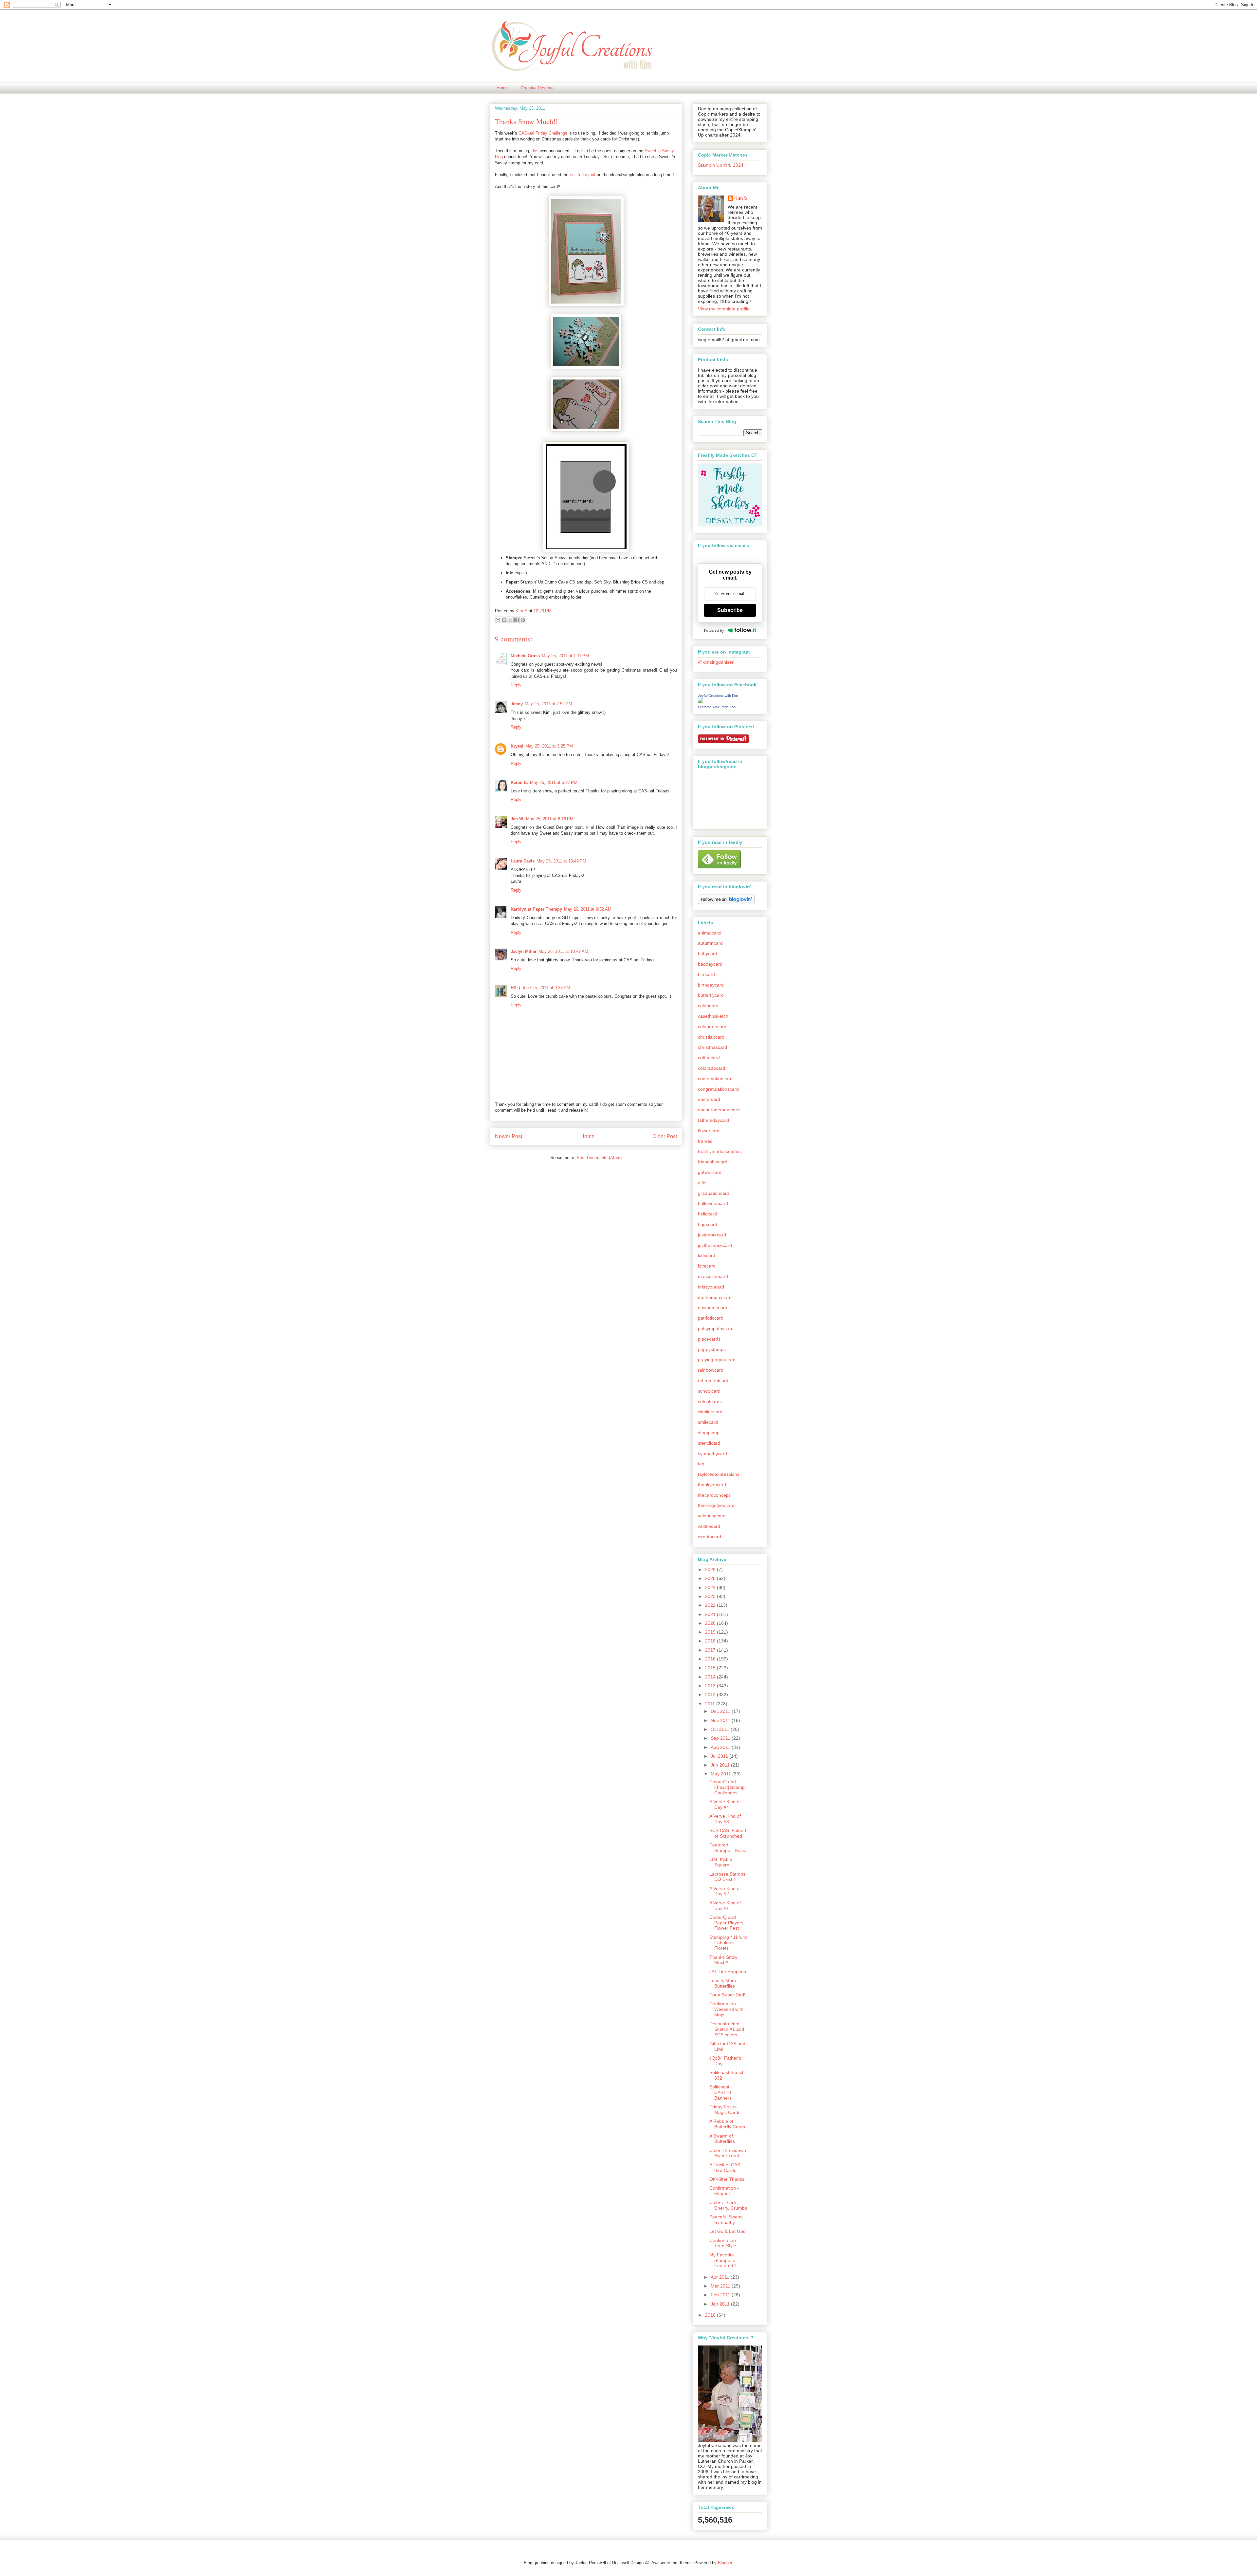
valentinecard (712, 1516)
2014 (711, 1677)
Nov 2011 (721, 1720)
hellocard (707, 1214)
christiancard (711, 1037)
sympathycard (712, 1454)
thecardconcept (714, 1495)
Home (502, 88)
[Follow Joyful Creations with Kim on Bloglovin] (726, 902)
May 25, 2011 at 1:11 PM (565, 656)
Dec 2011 (721, 1711)
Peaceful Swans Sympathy (726, 2220)
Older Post (665, 1136)
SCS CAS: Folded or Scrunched (728, 1833)
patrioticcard (711, 1318)
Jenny (517, 704)
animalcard (709, 933)
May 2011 (721, 1774)
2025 (711, 1578)
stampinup (709, 1433)
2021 (711, 1614)
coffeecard (709, 1058)
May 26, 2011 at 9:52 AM (588, 909)
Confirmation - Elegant (724, 2191)
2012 (711, 1695)
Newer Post (509, 1136)
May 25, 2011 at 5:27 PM (554, 782)
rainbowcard (711, 1370)
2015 (711, 1668)
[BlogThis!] (504, 620)
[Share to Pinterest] (523, 620)
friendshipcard (713, 1162)
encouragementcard (719, 1110)
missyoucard (711, 1287)
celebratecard (712, 1027)
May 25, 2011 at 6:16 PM (550, 819)
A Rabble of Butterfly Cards (727, 2124)
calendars (708, 1006)
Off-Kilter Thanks (727, 2179)
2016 (711, 1659)
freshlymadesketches (720, 1151)
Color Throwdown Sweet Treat (728, 2153)
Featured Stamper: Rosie (728, 1848)
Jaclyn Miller (524, 951)
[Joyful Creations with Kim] (701, 701)
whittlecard (709, 1526)
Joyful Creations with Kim (718, 695)
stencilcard (709, 1443)
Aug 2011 (721, 1747)
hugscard (708, 1224)
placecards (709, 1339)
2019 (711, 1632)
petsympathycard (716, 1328)
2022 (711, 1605)
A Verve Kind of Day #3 (725, 1819)
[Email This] (498, 620)
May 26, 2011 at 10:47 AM (563, 951)
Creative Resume (537, 88)
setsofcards (710, 1401)
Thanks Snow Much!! (723, 1960)
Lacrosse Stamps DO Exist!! (727, 1877)
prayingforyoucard (717, 1360)
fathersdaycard (713, 1120)
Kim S (522, 611)
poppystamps (712, 1349)
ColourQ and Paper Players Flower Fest (726, 1923)
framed (705, 1141)
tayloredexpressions (719, 1474)
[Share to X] (510, 620)
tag (701, 1464)
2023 (711, 1596)
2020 (711, 1623)
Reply (516, 685)
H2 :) (515, 988)
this (535, 151)
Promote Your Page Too (717, 707)
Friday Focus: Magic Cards (725, 2110)
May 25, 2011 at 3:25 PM (549, 746)
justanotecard (712, 1235)
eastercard (709, 1099)
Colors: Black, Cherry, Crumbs (728, 2205)
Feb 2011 (721, 2295)
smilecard (708, 1422)
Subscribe (730, 610)
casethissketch (713, 1016)
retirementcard (713, 1381)
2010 (711, 2315)
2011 (711, 1704)
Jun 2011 (721, 1765)
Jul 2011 (720, 1756)
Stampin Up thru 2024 (721, 165)
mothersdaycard (715, 1297)
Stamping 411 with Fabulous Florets (728, 1943)
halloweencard (713, 1203)
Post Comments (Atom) (599, 1158)
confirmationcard (715, 1079)
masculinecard (713, 1276)
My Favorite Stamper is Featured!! (723, 2260)
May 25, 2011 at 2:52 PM (548, 704)
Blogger (725, 2563)
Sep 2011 (721, 1738)
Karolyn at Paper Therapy (536, 909)
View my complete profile (724, 309)
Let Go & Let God (728, 2231)
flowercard (709, 1131)
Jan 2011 (721, 2304)
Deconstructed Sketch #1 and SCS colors (727, 2029)
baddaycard (710, 964)
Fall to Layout (583, 175)
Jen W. (517, 819)
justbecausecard (715, 1245)
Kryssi (517, 746)
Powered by (714, 630)
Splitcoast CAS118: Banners (721, 2092)
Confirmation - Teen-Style (724, 2243)
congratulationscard (718, 1089)
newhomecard (713, 1307)
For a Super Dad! (727, 1995)
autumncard (710, 943)
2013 (711, 1686)
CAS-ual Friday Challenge (543, 133)
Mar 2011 (721, 2286)
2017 (711, 1650)
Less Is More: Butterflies (723, 1983)
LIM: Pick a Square (721, 1862)
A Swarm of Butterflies (722, 2139)
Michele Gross (525, 656)
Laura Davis (523, 861)
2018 (711, 1641)
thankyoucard (712, 1485)
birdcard (706, 974)
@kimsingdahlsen (716, 662)
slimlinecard (710, 1412)
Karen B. (519, 782)
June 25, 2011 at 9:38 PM (546, 988)
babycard (708, 954)
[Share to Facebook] (517, 620)
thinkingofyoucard (716, 1505)
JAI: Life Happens (728, 1972)
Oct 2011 (721, 1729)
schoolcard (709, 1391)
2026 (711, 1569)
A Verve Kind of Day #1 (725, 1906)
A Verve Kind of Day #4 (725, 1804)
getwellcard (710, 1172)
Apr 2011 (721, 2277)
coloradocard (711, 1068)
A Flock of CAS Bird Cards (725, 2168)
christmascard (712, 1047)
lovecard (707, 1266)
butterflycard (711, 995)
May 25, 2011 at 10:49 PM (561, 861)
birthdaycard (711, 985)
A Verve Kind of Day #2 (725, 1891)
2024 (711, 1587)
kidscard (707, 1255)
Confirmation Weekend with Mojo (726, 2009)
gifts (702, 1183)
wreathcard (710, 1537)
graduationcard (714, 1193)
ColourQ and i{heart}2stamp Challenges (727, 1787)
